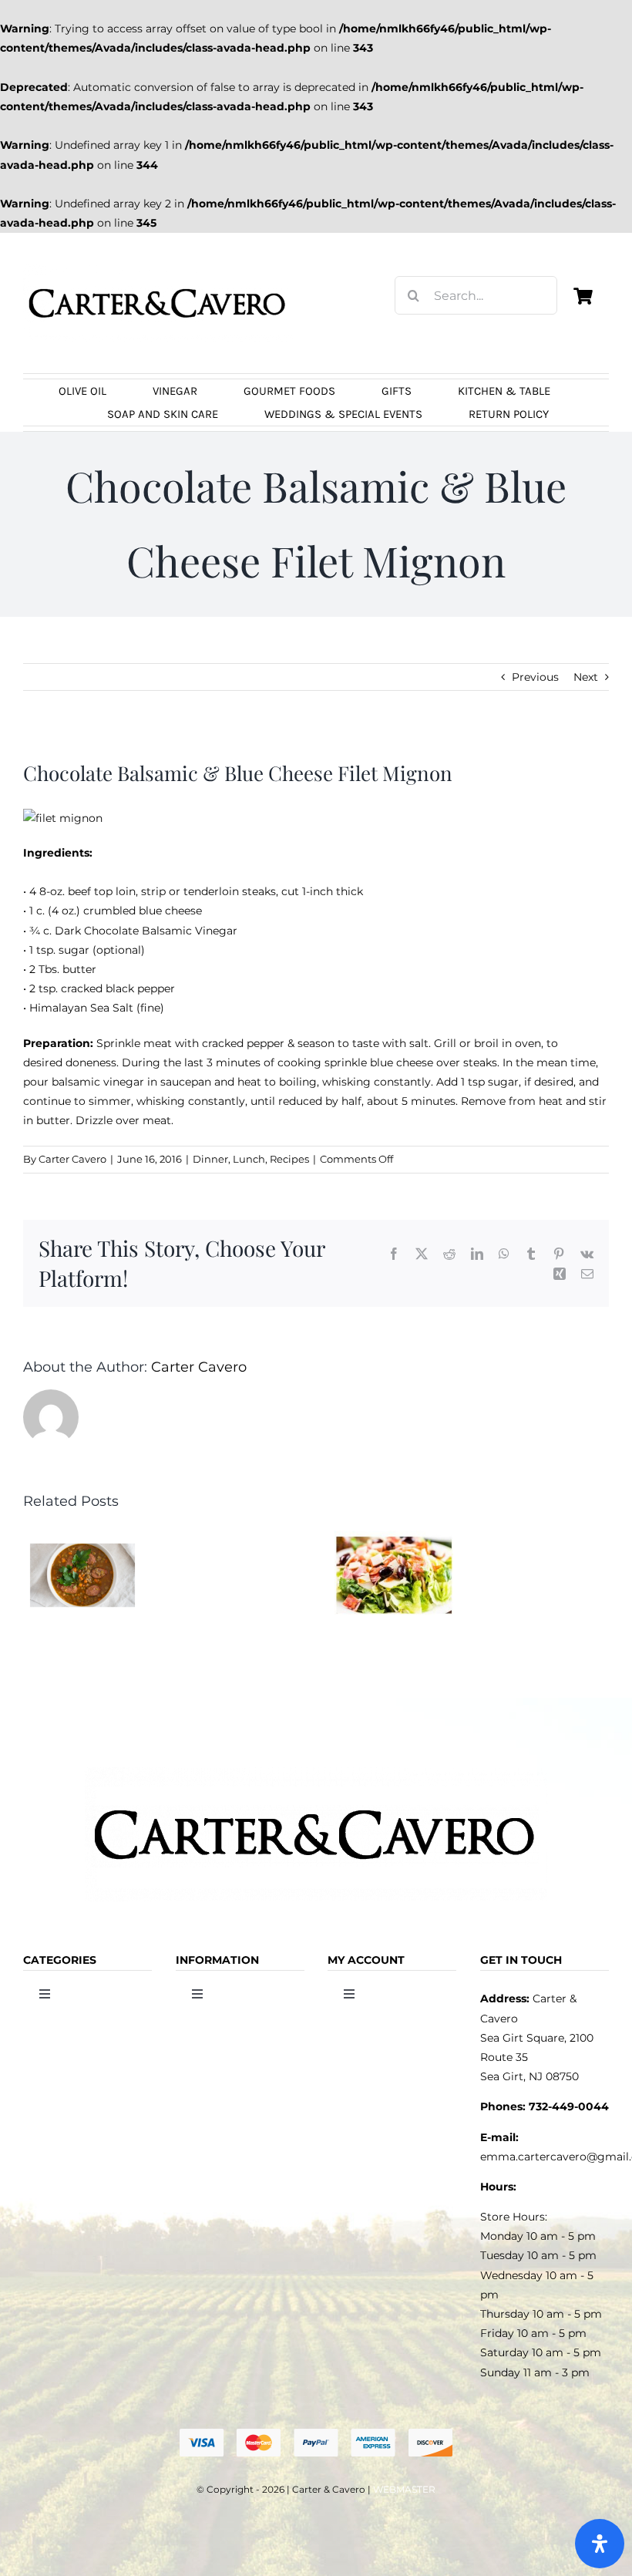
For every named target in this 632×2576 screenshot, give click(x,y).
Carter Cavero (72, 1159)
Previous (535, 677)
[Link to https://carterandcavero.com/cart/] (583, 296)
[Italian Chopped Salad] (394, 1537)
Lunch (249, 1159)
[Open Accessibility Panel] (600, 2544)
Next (586, 677)
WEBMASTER (404, 2489)
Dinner (210, 1159)
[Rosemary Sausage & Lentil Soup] (82, 1537)
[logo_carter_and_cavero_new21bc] (158, 269)
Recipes (289, 1159)
